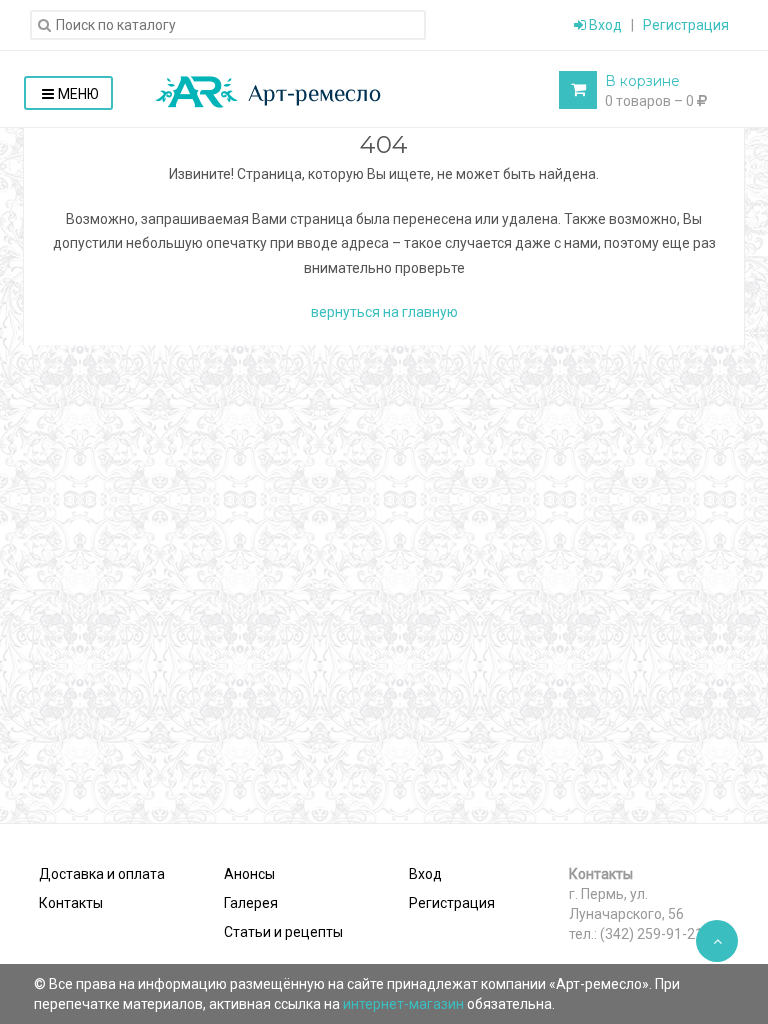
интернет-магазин (405, 1004)
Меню (78, 94)
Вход (604, 25)
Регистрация (686, 25)
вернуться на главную (384, 312)
